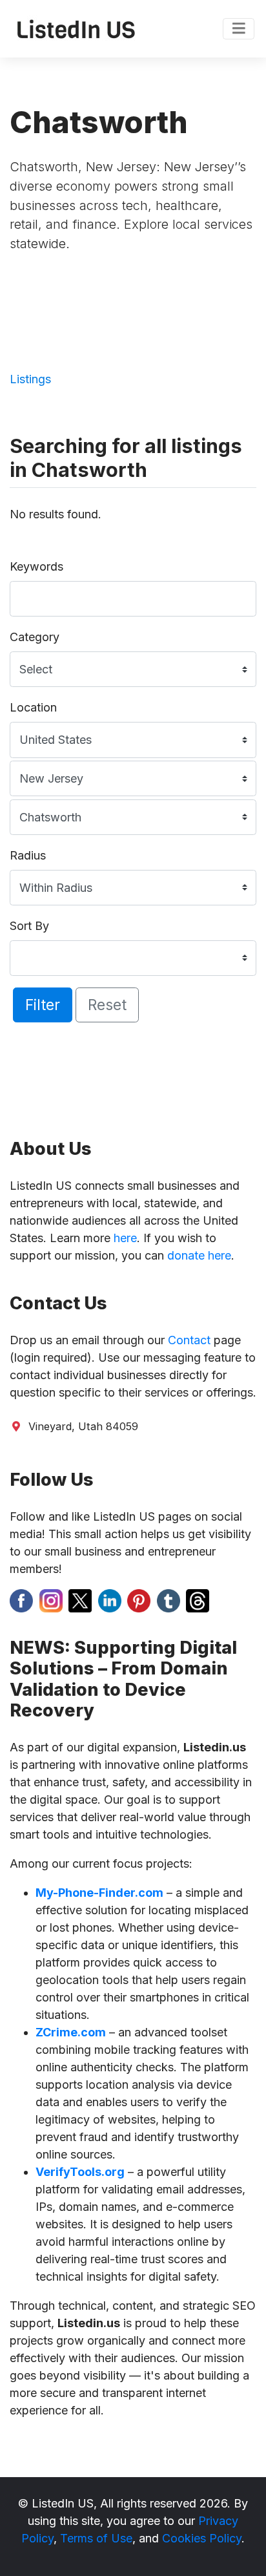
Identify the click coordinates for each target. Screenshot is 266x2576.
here (125, 1238)
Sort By (29, 926)
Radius (28, 855)
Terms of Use (96, 2538)
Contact (189, 1340)
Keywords (36, 566)
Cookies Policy (202, 2538)
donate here (199, 1255)
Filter (43, 1005)
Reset (107, 1005)
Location (33, 707)
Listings (30, 379)
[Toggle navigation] (239, 29)
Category (35, 637)
